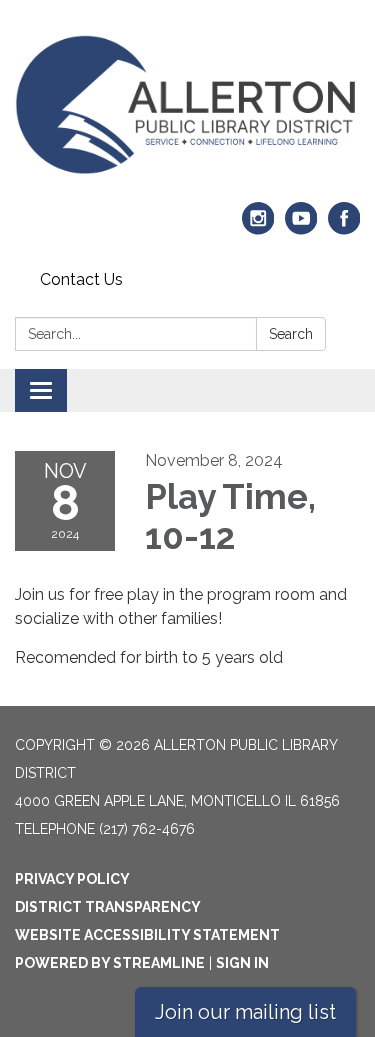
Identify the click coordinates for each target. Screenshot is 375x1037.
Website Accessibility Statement (147, 935)
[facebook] (344, 227)
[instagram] (258, 227)
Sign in (242, 963)
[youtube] (301, 227)
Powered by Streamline (110, 963)
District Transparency (108, 907)
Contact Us (81, 279)
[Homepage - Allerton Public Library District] (187, 105)
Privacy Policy (72, 879)
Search (291, 334)
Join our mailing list (245, 1012)
